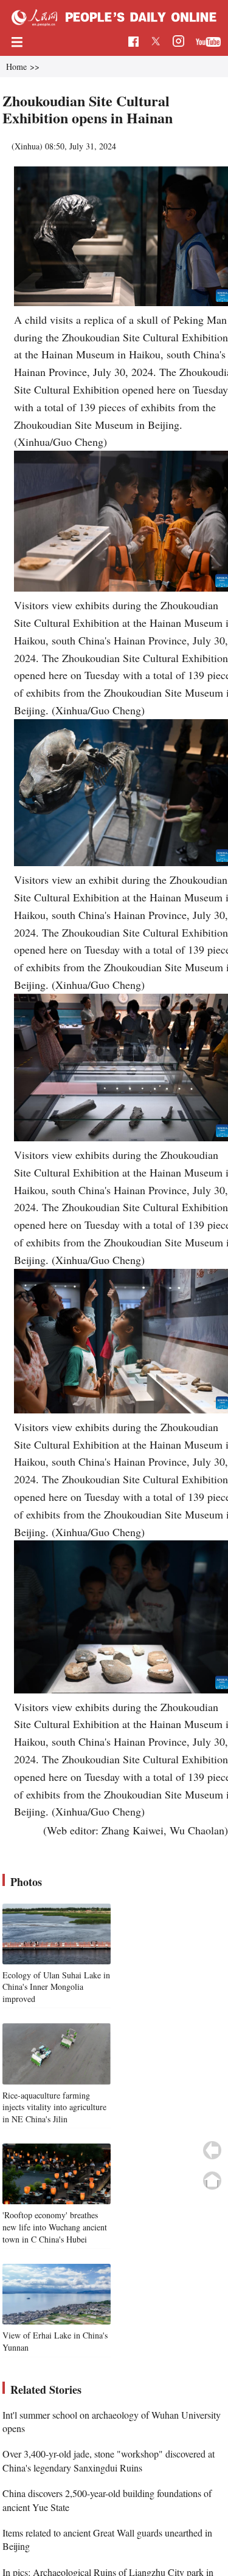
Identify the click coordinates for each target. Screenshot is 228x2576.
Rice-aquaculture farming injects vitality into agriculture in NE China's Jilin (54, 2107)
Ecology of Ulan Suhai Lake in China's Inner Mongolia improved (56, 1987)
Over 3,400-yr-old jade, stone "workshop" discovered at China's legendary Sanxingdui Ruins (109, 2460)
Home (16, 67)
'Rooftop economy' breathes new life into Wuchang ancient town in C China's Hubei (55, 2227)
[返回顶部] (212, 2181)
